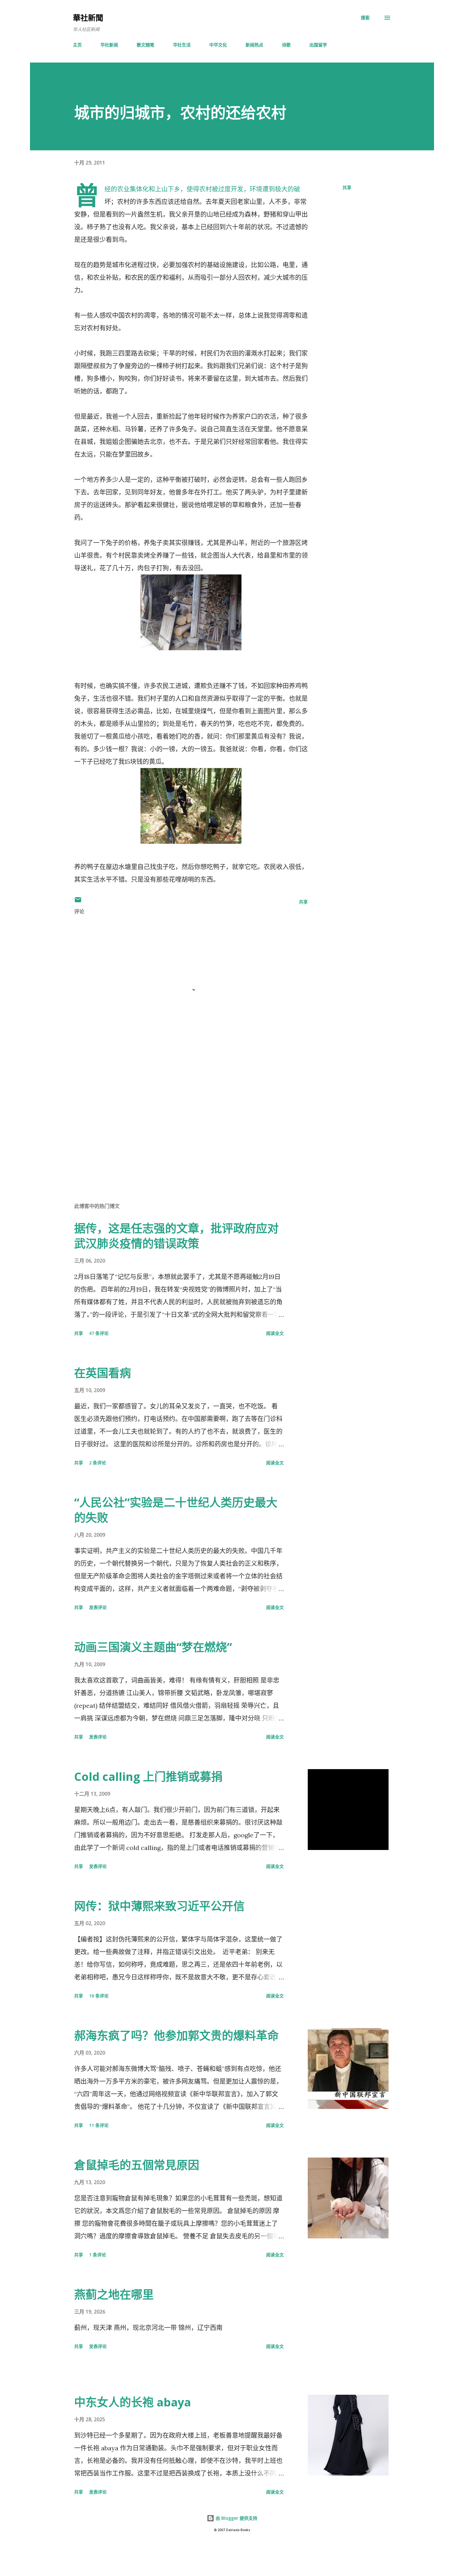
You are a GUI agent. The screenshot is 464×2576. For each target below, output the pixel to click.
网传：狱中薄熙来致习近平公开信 (159, 1906)
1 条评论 (98, 2255)
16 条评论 (99, 1996)
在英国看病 (103, 1373)
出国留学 (318, 45)
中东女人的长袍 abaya (133, 2402)
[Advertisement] (181, 1123)
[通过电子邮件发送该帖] (78, 902)
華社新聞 (88, 18)
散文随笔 (146, 45)
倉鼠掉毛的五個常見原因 (137, 2165)
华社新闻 (109, 45)
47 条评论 (99, 1333)
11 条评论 (99, 2125)
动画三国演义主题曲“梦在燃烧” (153, 1647)
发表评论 (98, 1607)
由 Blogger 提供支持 (236, 2518)
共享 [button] (347, 187)
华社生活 (182, 45)
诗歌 (286, 45)
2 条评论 (98, 1463)
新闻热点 (254, 45)
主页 (77, 45)
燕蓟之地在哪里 (114, 2294)
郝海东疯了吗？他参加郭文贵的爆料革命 (176, 2036)
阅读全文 (275, 1333)
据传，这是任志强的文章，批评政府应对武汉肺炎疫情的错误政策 (176, 1236)
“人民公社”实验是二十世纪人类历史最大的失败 (176, 1510)
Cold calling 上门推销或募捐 (148, 1777)
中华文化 (218, 45)
